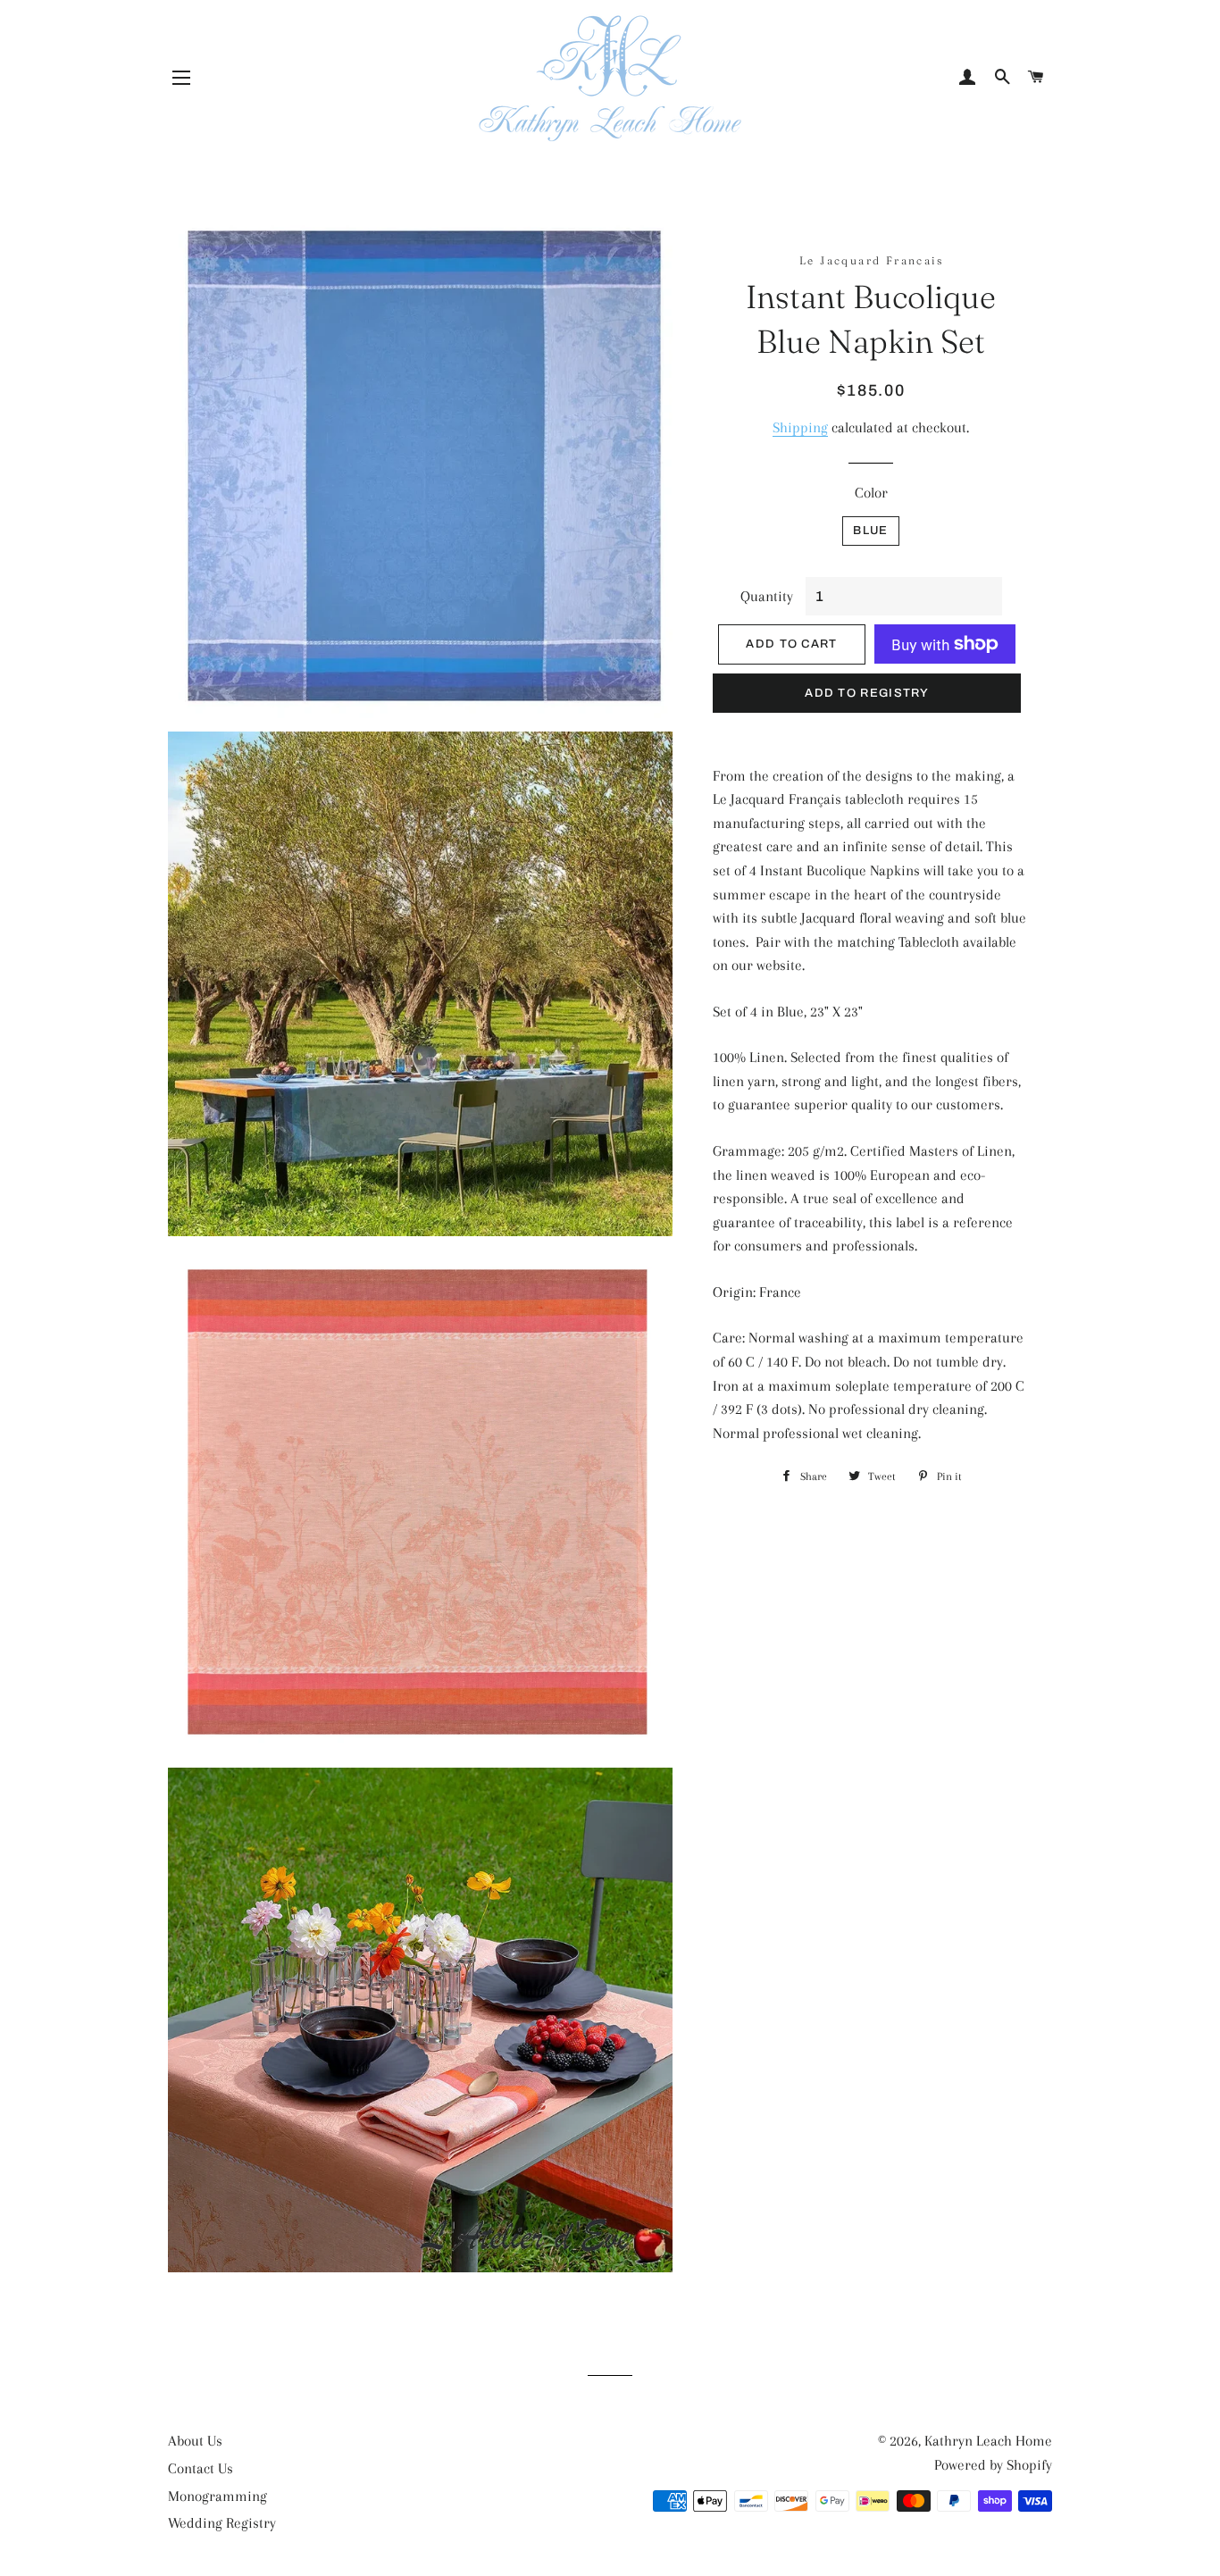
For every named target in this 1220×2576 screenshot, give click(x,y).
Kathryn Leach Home (988, 2441)
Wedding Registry (222, 2523)
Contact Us (201, 2468)
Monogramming (217, 2496)
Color (871, 493)
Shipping (800, 427)
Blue (870, 531)
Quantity (767, 596)
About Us (195, 2441)
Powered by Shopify (993, 2465)
